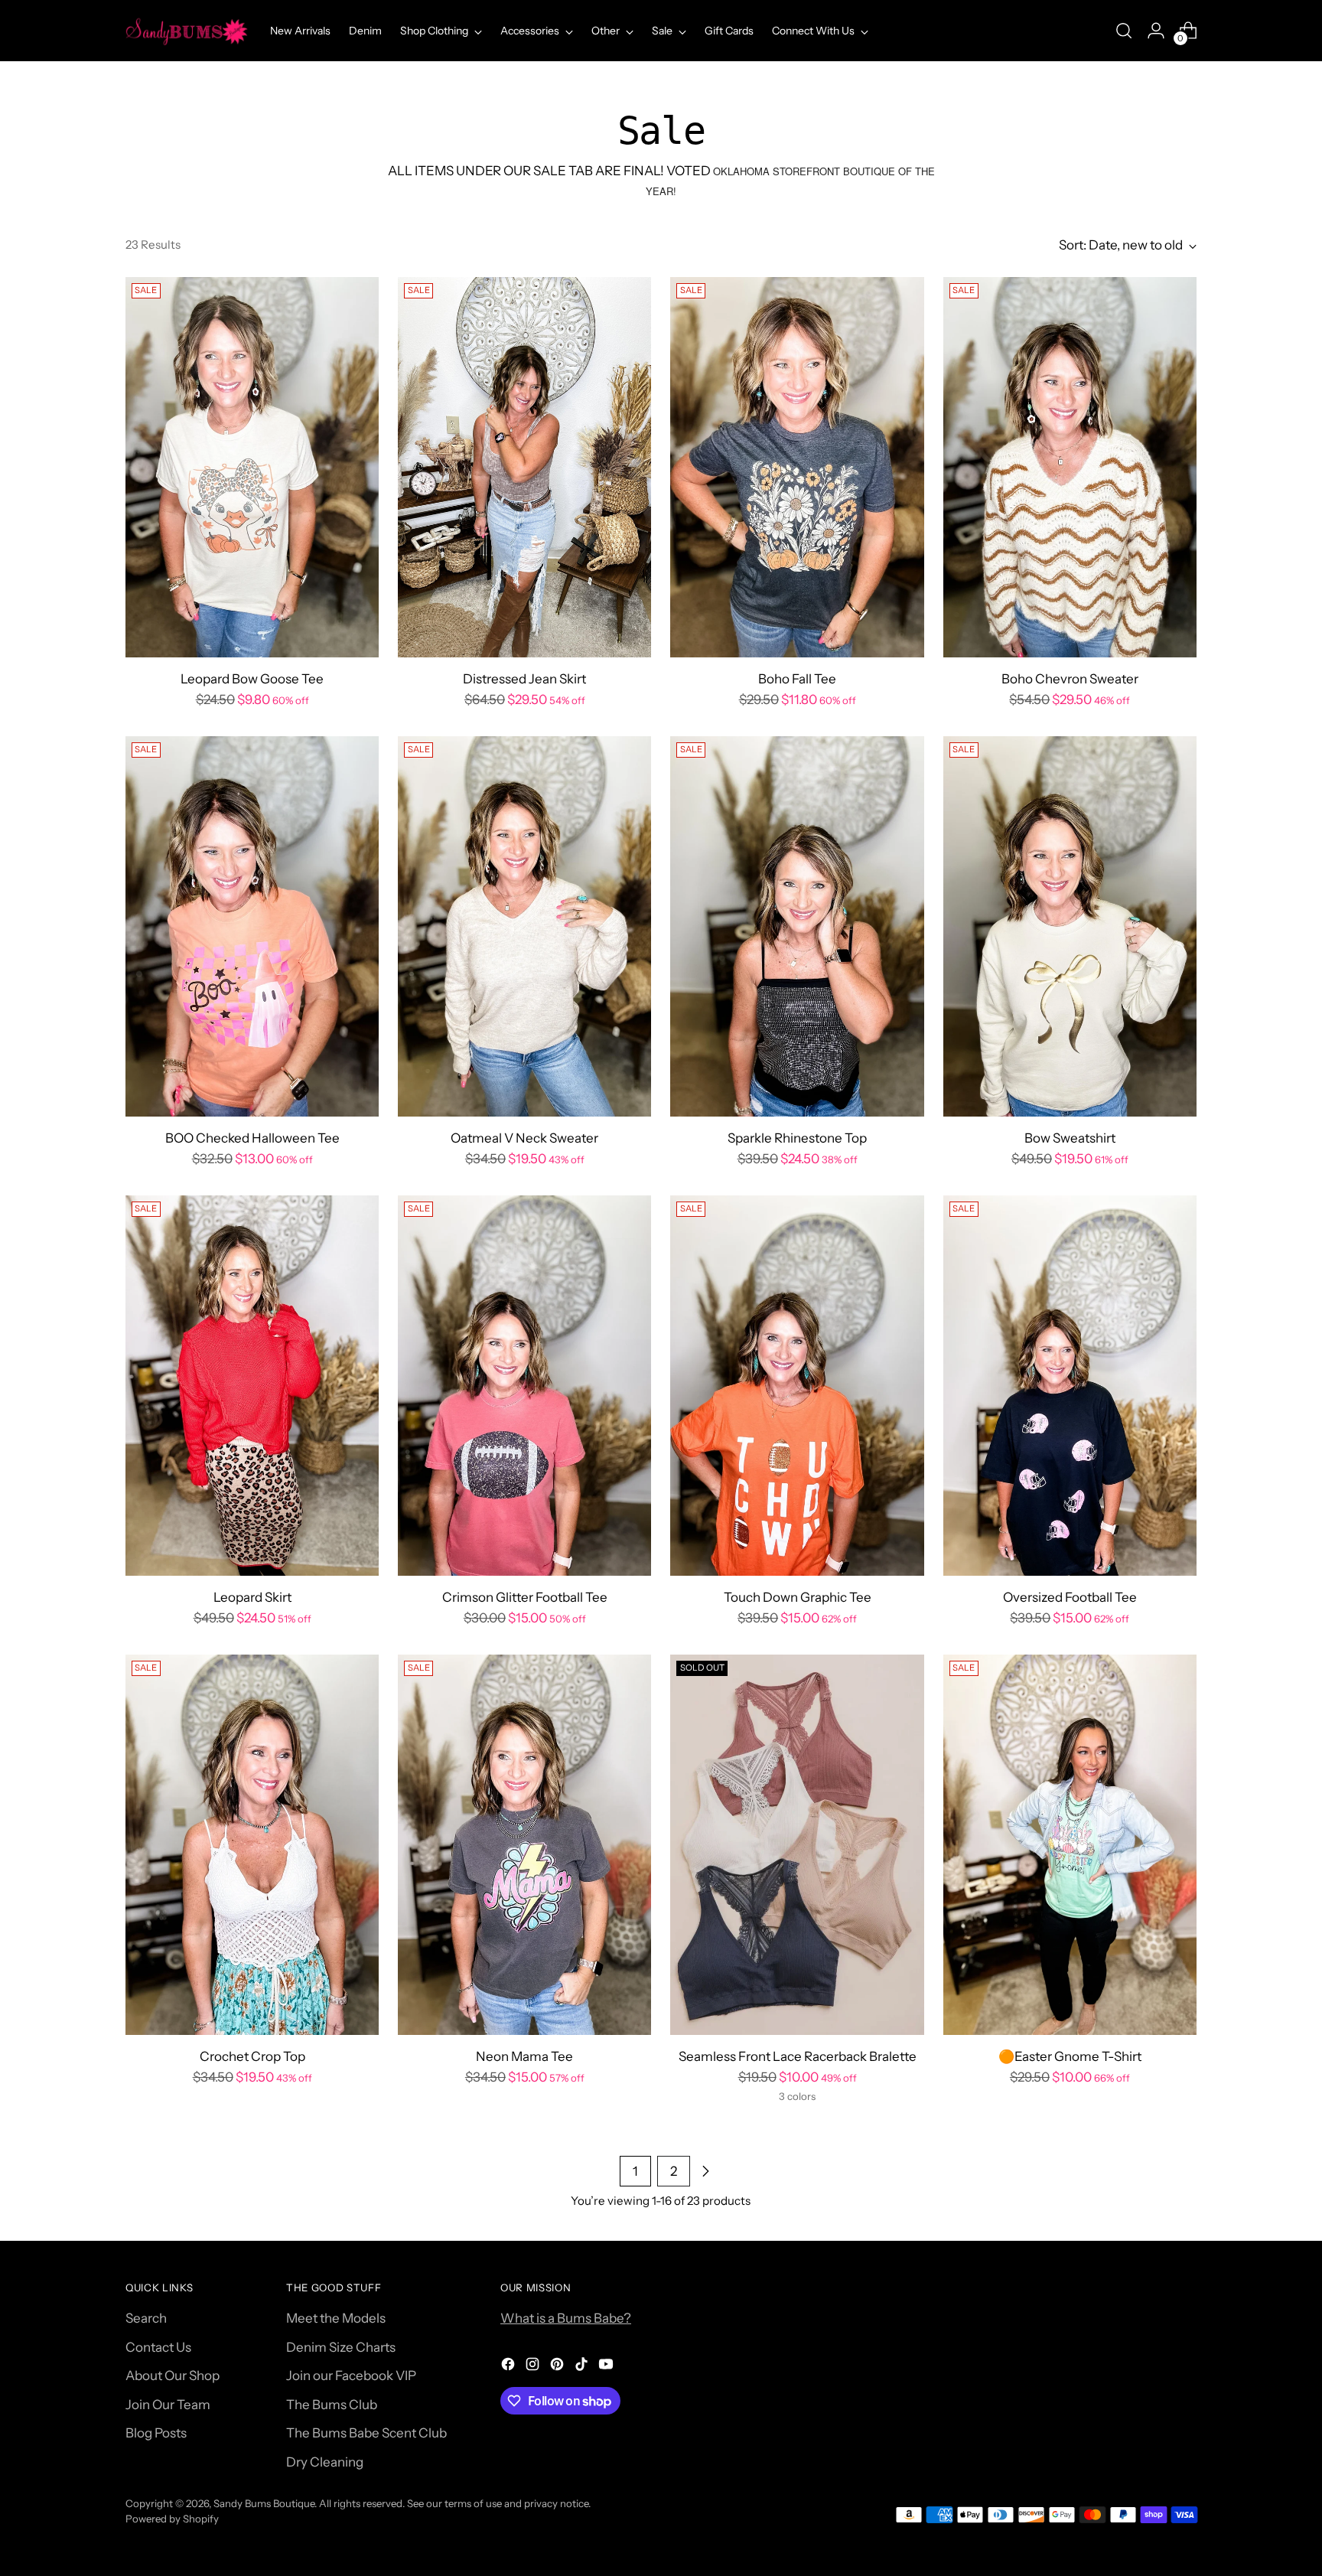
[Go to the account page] (1156, 31)
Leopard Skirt (252, 1597)
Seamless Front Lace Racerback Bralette (798, 2056)
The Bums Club (332, 2405)
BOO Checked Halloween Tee (252, 1138)
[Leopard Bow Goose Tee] (252, 467)
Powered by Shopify (172, 2519)
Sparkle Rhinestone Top (797, 1138)
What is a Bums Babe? (566, 2318)
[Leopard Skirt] (252, 1386)
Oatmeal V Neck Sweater (524, 1138)
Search (146, 2318)
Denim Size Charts (341, 2347)
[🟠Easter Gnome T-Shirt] (1070, 1845)
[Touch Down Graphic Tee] (797, 1386)
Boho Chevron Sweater (1070, 679)
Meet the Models (336, 2318)
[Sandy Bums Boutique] (187, 31)
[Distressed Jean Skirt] (524, 467)
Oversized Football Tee (1070, 1597)
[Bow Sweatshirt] (1070, 926)
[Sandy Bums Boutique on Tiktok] (583, 2367)
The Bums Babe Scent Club (366, 2433)
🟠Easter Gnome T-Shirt (1070, 2056)
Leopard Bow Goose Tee (252, 679)
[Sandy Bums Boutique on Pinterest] (558, 2367)
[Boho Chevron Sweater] (1070, 467)
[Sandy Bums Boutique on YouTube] (607, 2367)
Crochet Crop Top (252, 2056)
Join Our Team (168, 2405)
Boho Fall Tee (797, 679)
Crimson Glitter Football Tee (525, 1597)
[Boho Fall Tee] (797, 467)
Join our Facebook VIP (351, 2375)
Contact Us (158, 2347)
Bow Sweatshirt (1070, 1138)
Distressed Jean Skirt (524, 679)
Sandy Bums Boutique (264, 2503)
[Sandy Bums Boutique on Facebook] (510, 2367)
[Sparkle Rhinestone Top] (797, 926)
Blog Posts (156, 2433)
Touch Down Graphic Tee (798, 1597)
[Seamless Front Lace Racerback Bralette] (797, 1845)
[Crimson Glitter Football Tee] (524, 1386)
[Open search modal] (1124, 31)
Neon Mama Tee (524, 2056)
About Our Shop (173, 2375)
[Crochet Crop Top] (252, 1845)
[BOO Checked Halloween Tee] (252, 926)
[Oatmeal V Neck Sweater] (524, 926)
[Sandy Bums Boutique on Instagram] (534, 2367)
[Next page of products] (705, 2171)
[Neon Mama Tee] (524, 1845)
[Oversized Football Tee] (1070, 1386)
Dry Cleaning (325, 2462)
